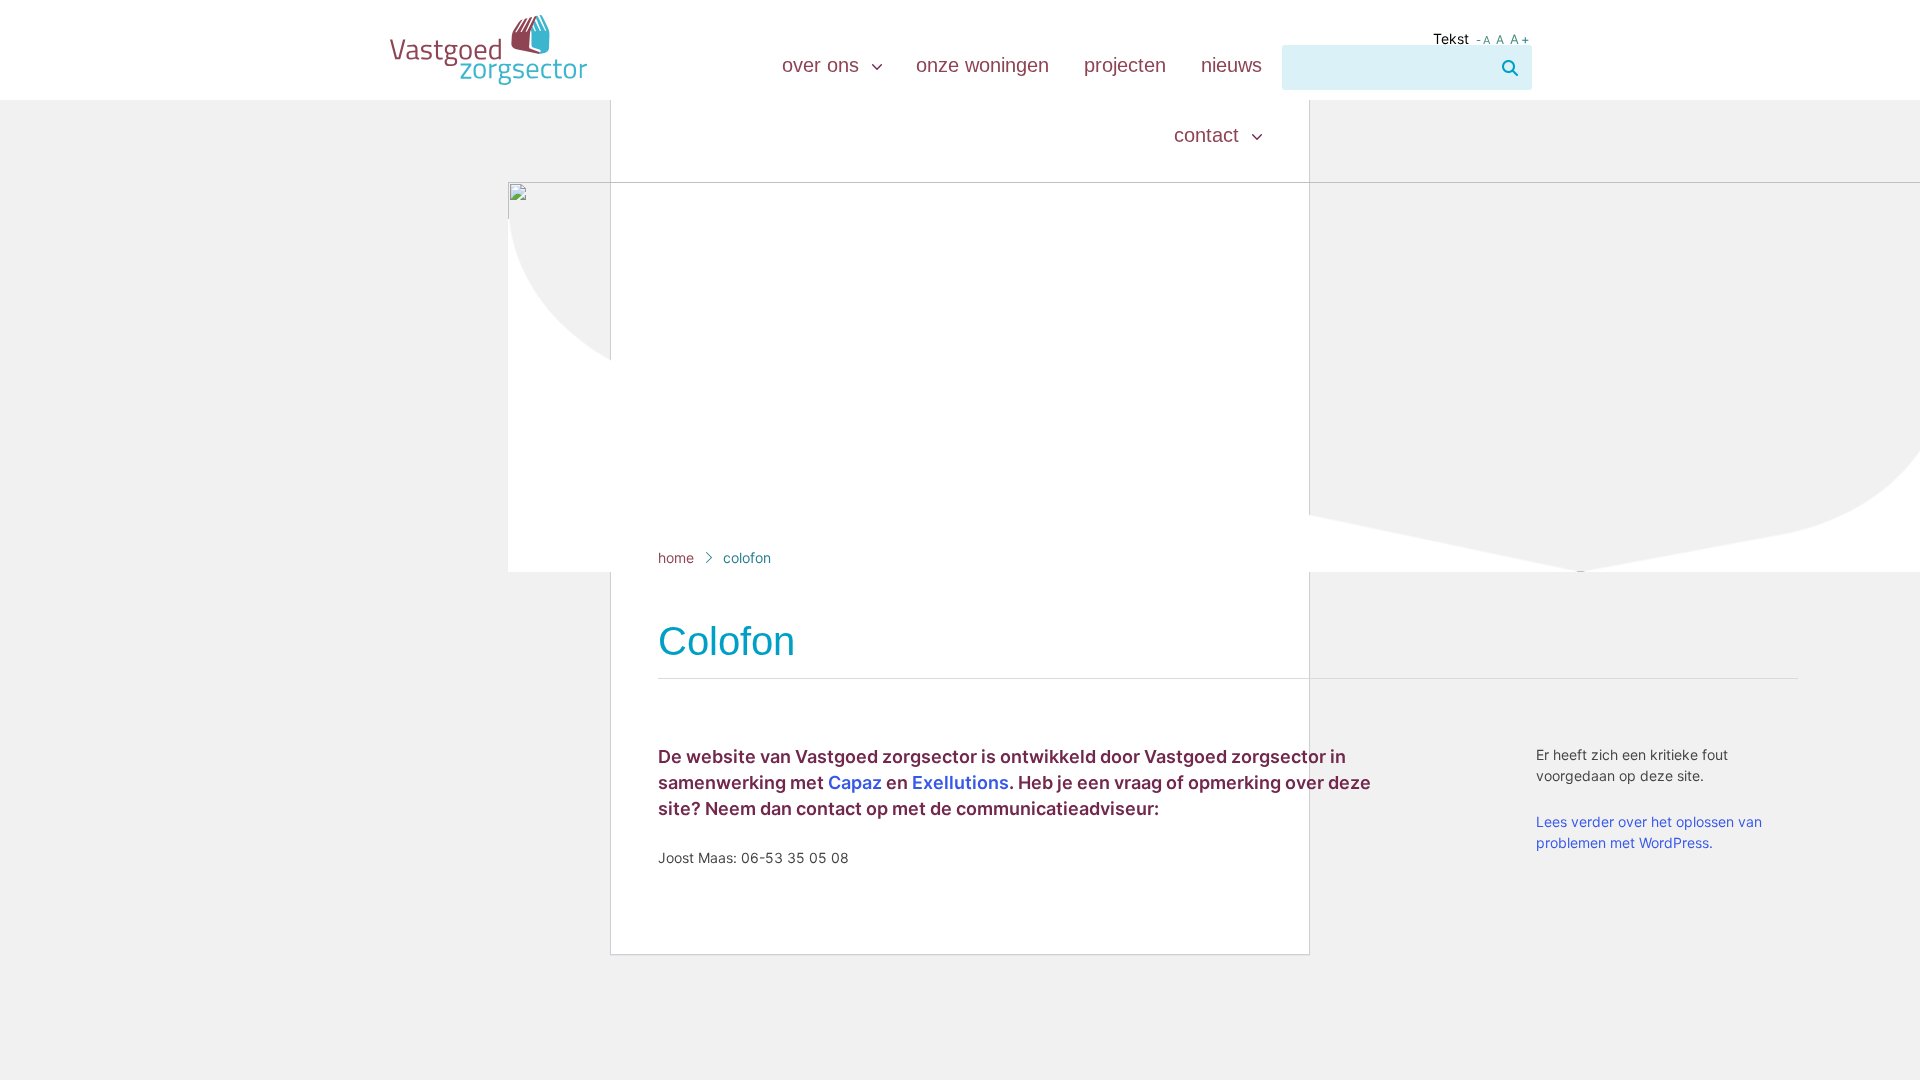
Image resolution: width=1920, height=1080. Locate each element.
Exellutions (960, 782)
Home (676, 557)
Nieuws (1231, 65)
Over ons (823, 65)
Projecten (1125, 65)
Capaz (855, 782)
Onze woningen (982, 65)
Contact (1209, 135)
